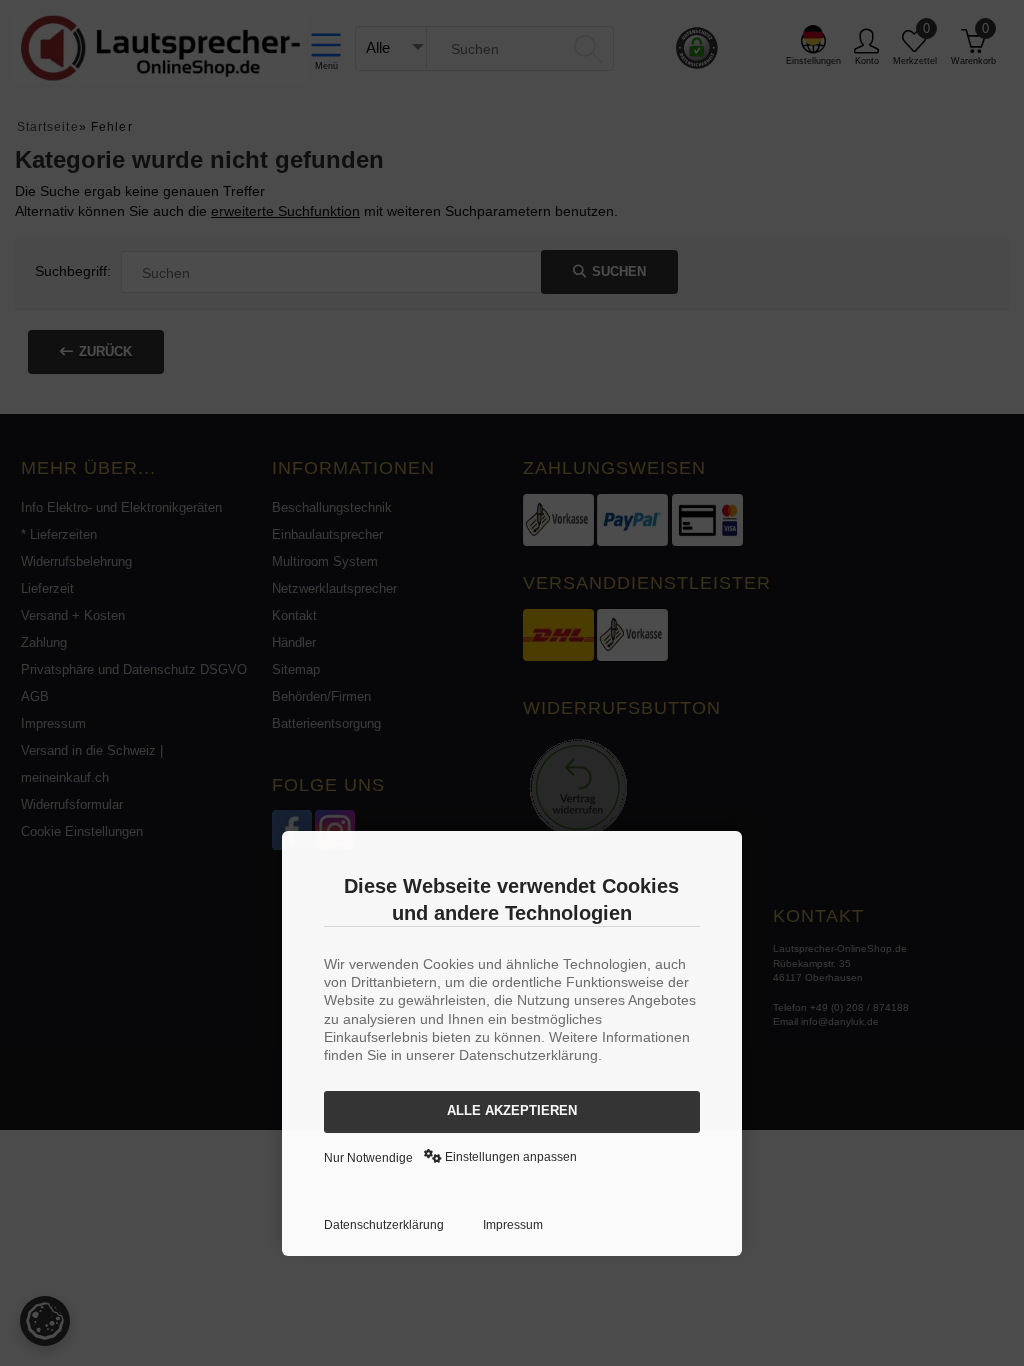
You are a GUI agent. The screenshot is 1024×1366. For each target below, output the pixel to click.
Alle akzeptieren (512, 1111)
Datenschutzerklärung (384, 1225)
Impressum (513, 1225)
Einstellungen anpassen (509, 1157)
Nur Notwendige (368, 1158)
